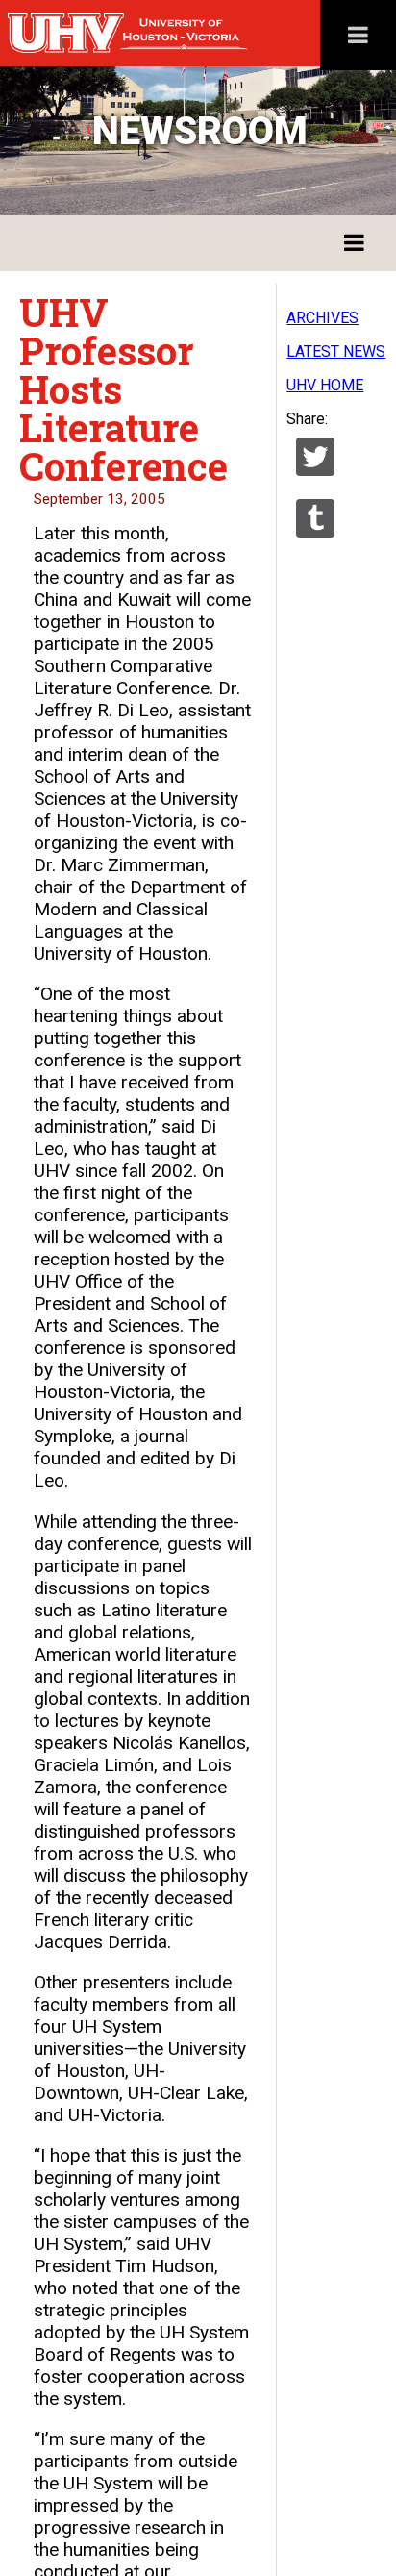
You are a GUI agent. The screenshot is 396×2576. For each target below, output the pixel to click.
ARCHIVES (322, 318)
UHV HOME (325, 385)
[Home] (168, 33)
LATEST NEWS (336, 351)
